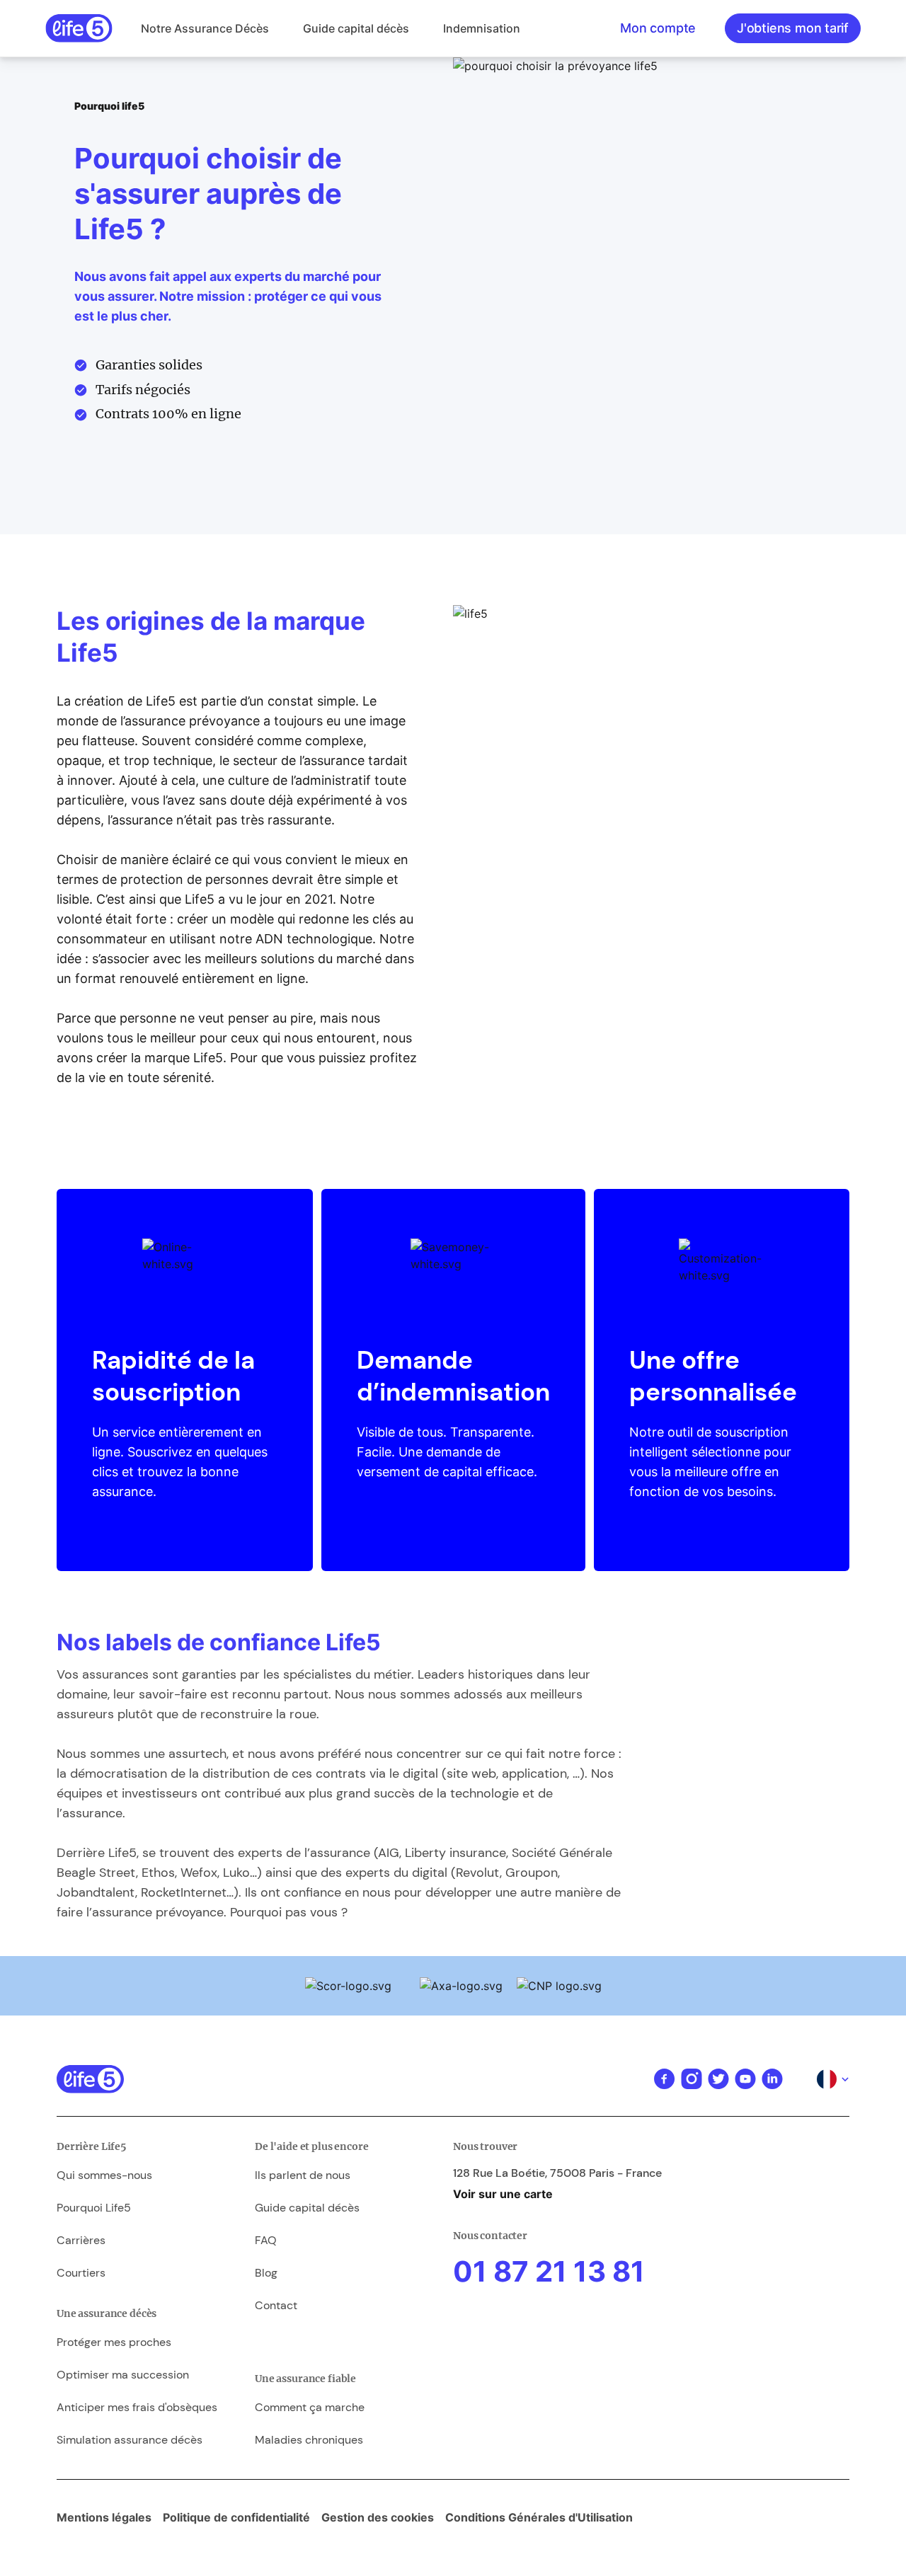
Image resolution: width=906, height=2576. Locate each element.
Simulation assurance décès (130, 2440)
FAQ (266, 2240)
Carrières (81, 2240)
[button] (205, 28)
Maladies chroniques (309, 2440)
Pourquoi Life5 (94, 2208)
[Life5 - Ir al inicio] (79, 28)
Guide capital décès (356, 28)
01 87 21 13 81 (549, 2271)
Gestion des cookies (378, 2517)
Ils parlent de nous (303, 2175)
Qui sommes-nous (104, 2175)
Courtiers (81, 2273)
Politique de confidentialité (236, 2517)
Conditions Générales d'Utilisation (539, 2517)
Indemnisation (482, 28)
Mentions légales (104, 2517)
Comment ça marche (310, 2407)
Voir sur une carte (503, 2194)
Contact (276, 2305)
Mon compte (658, 28)
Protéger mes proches (114, 2342)
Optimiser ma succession (123, 2375)
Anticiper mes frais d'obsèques (137, 2407)
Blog (266, 2273)
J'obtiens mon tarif (793, 28)
